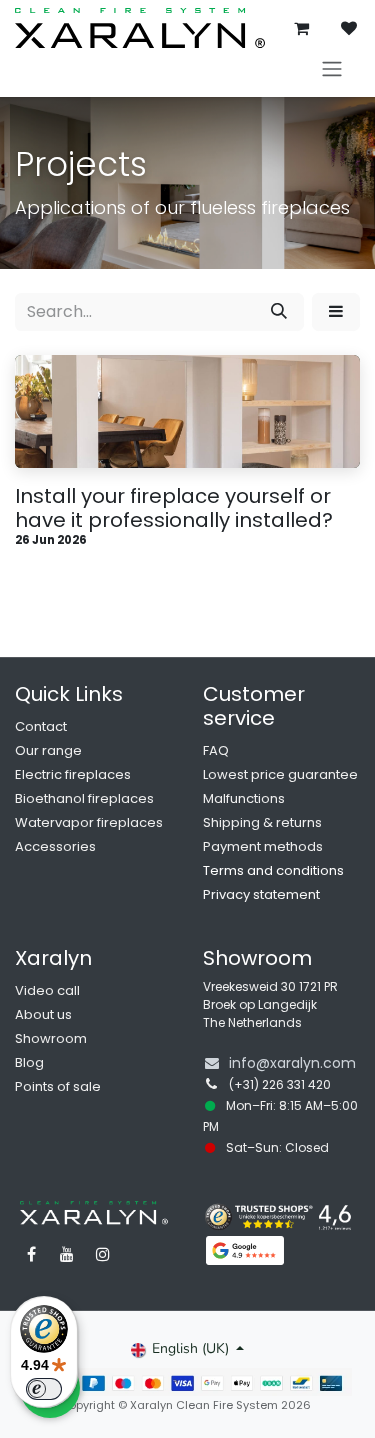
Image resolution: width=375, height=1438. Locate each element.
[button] (336, 312)
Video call (47, 990)
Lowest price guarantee (280, 774)
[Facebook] (31, 1254)
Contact (41, 726)
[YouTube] (67, 1254)
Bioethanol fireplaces (84, 798)
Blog (29, 1062)
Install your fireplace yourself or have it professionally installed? (174, 508)
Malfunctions (244, 798)
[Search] (279, 312)
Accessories (55, 846)
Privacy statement (261, 894)
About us (43, 1014)
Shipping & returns (262, 822)
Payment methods (263, 846)
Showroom (51, 1038)
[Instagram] (103, 1254)
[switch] (44, 1389)
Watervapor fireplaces (89, 822)
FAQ (216, 750)
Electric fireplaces (73, 774)
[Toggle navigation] (332, 68)
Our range (48, 750)
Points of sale (58, 1086)
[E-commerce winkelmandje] (301, 28)
